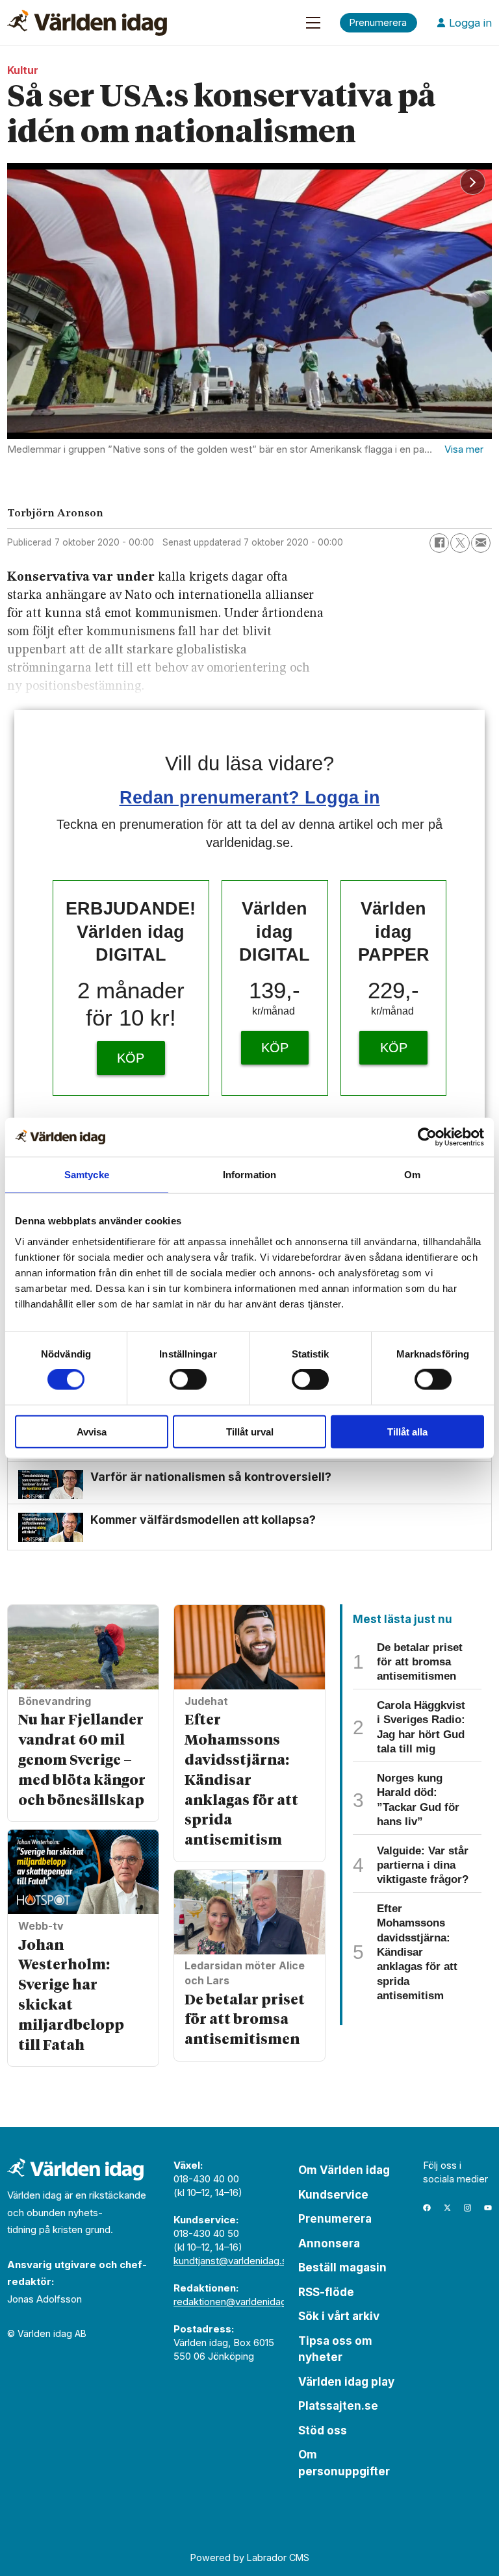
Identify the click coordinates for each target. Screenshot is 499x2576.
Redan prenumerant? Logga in (250, 797)
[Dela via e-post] (481, 543)
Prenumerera (335, 2219)
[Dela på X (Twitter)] (460, 543)
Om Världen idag (344, 2170)
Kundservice (333, 2195)
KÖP (131, 1058)
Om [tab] (412, 1175)
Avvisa (92, 1431)
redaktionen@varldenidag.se (237, 2302)
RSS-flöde (326, 2292)
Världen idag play (346, 2382)
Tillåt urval (250, 1431)
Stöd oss (323, 2431)
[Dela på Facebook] (439, 543)
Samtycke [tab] (87, 1175)
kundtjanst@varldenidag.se (233, 2261)
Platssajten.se (338, 2406)
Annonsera (329, 2243)
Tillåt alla (407, 1431)
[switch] (188, 1380)
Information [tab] (249, 1175)
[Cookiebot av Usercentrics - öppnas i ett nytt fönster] (427, 1137)
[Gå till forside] (87, 23)
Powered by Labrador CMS (250, 2557)
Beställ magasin (342, 2267)
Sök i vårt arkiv (339, 2316)
